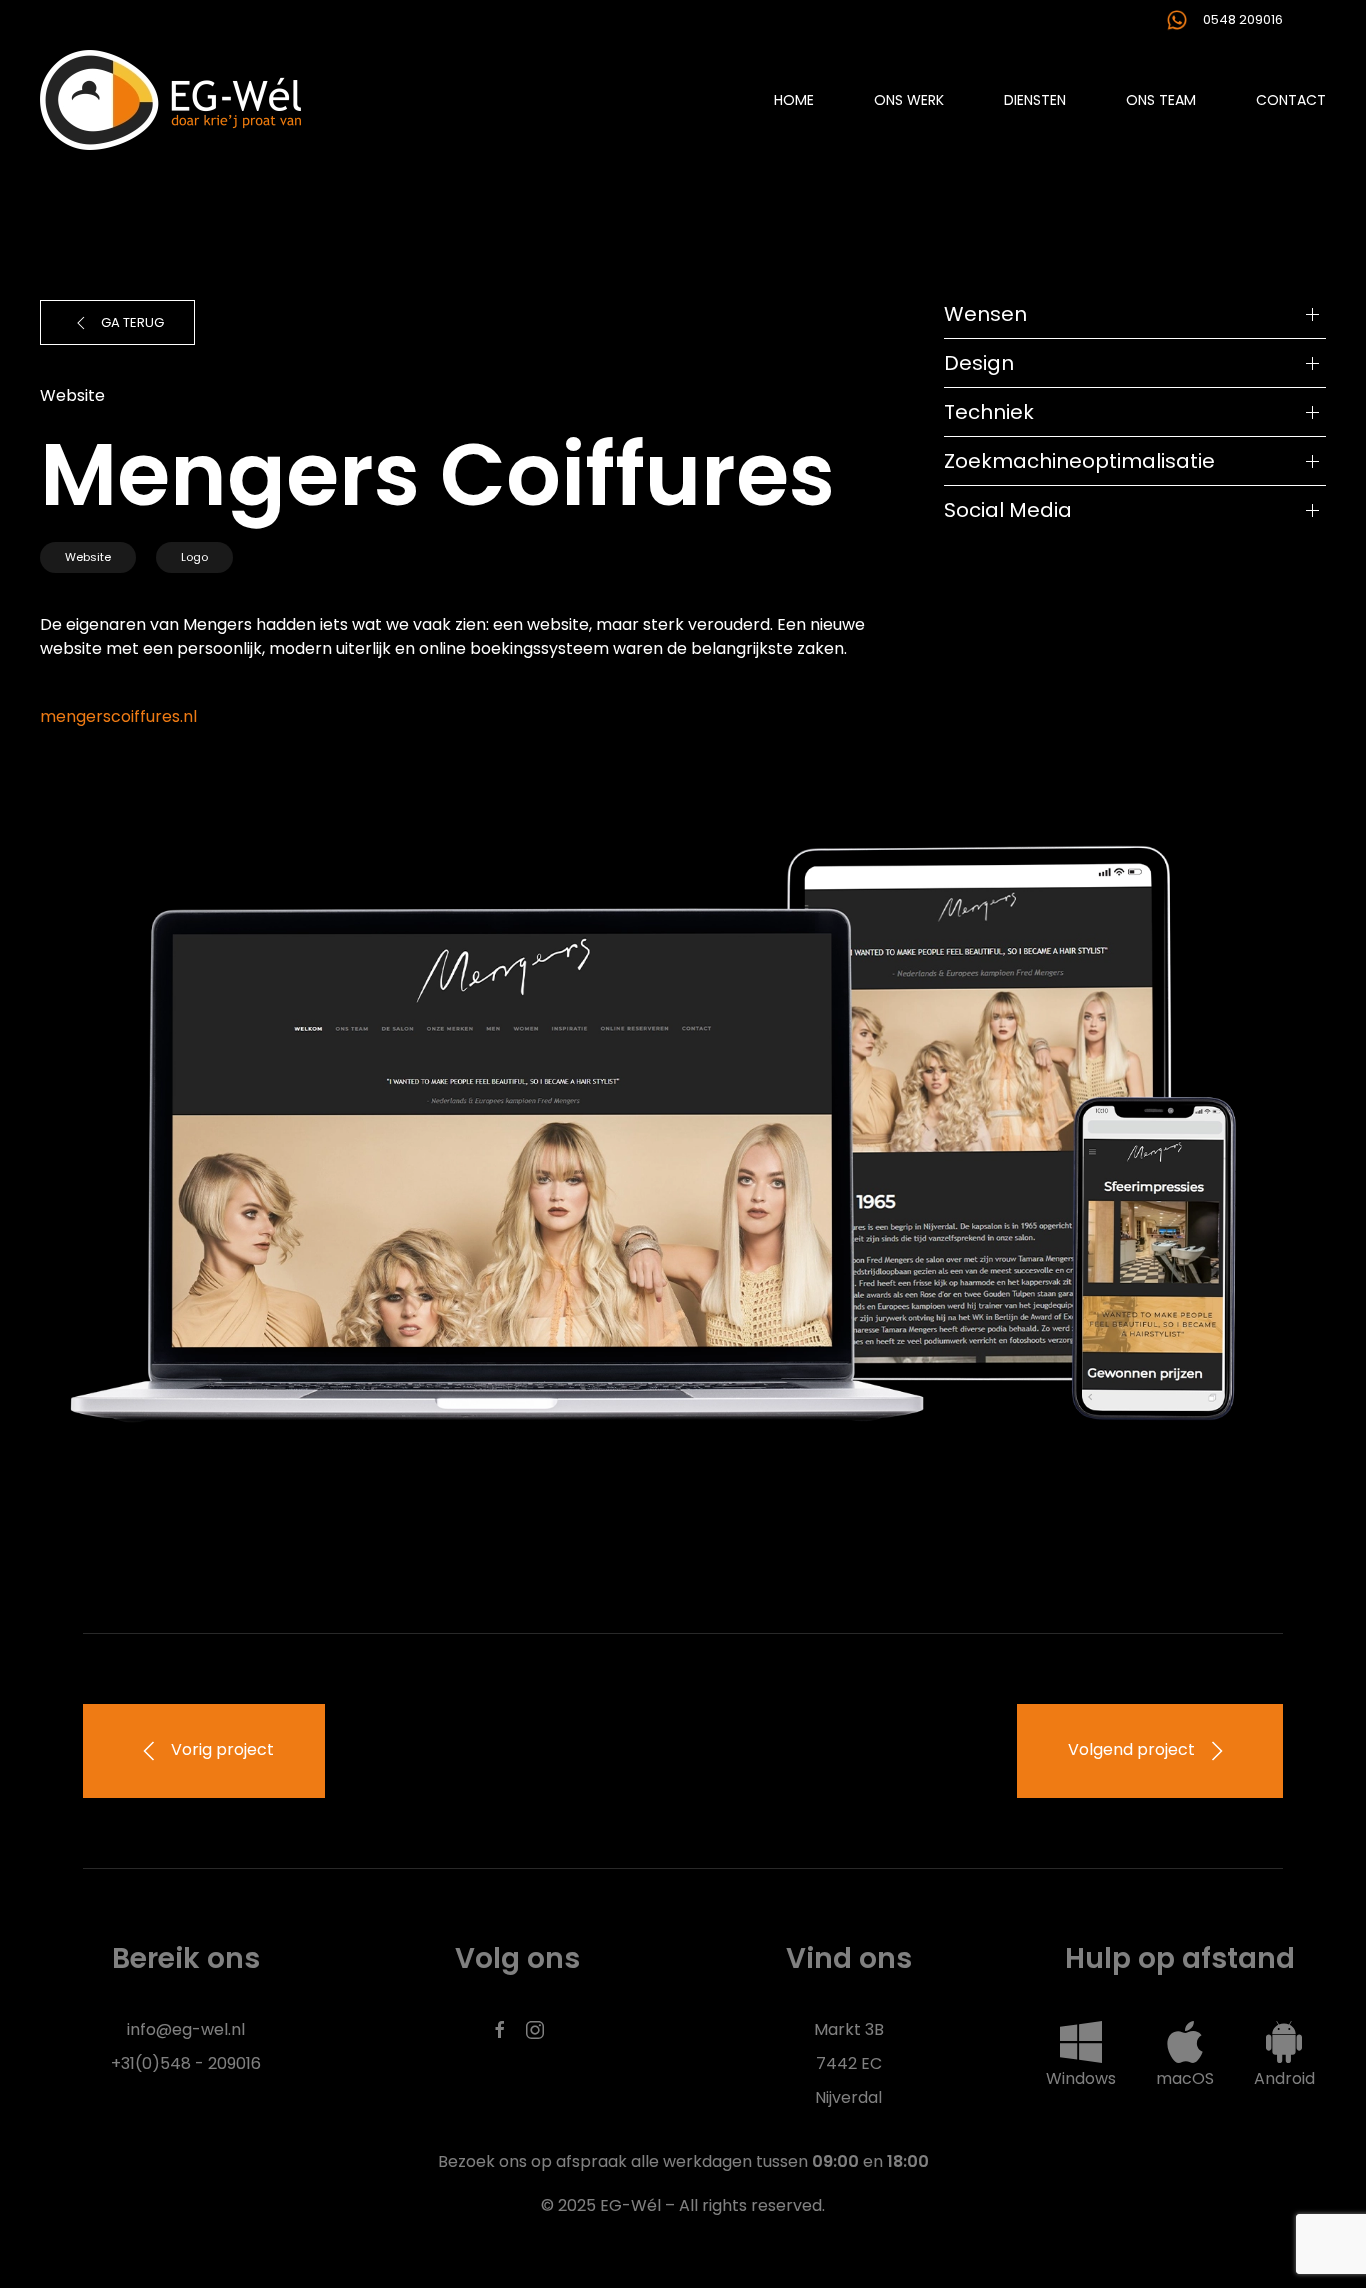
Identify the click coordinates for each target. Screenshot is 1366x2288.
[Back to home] (170, 100)
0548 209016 (1243, 19)
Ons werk (909, 100)
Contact (1291, 100)
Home (794, 100)
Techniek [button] (989, 412)
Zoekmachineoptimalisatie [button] (1079, 461)
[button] (1081, 2054)
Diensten (1035, 100)
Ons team (1161, 100)
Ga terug (132, 322)
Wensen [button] (985, 314)
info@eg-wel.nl (186, 2029)
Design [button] (979, 363)
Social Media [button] (1008, 510)
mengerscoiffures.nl (118, 716)
